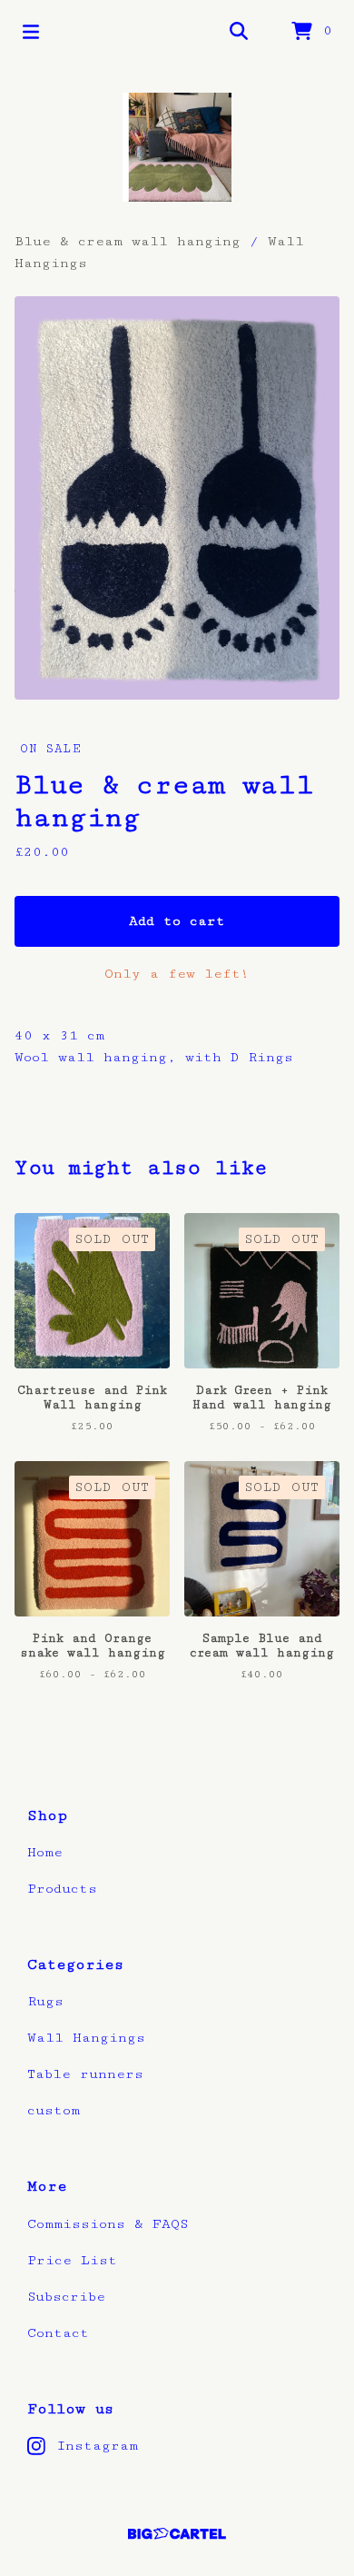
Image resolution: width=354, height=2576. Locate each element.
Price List (72, 2260)
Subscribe (66, 2297)
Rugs (45, 2001)
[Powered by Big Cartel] (177, 2534)
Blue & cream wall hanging (132, 241)
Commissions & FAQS (108, 2224)
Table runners (85, 2074)
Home (45, 1852)
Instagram (97, 2446)
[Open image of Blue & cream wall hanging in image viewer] (177, 498)
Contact (58, 2333)
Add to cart (177, 921)
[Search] (239, 32)
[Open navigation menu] (31, 32)
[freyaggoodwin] (177, 147)
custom (54, 2110)
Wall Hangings (86, 2038)
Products (62, 1889)
